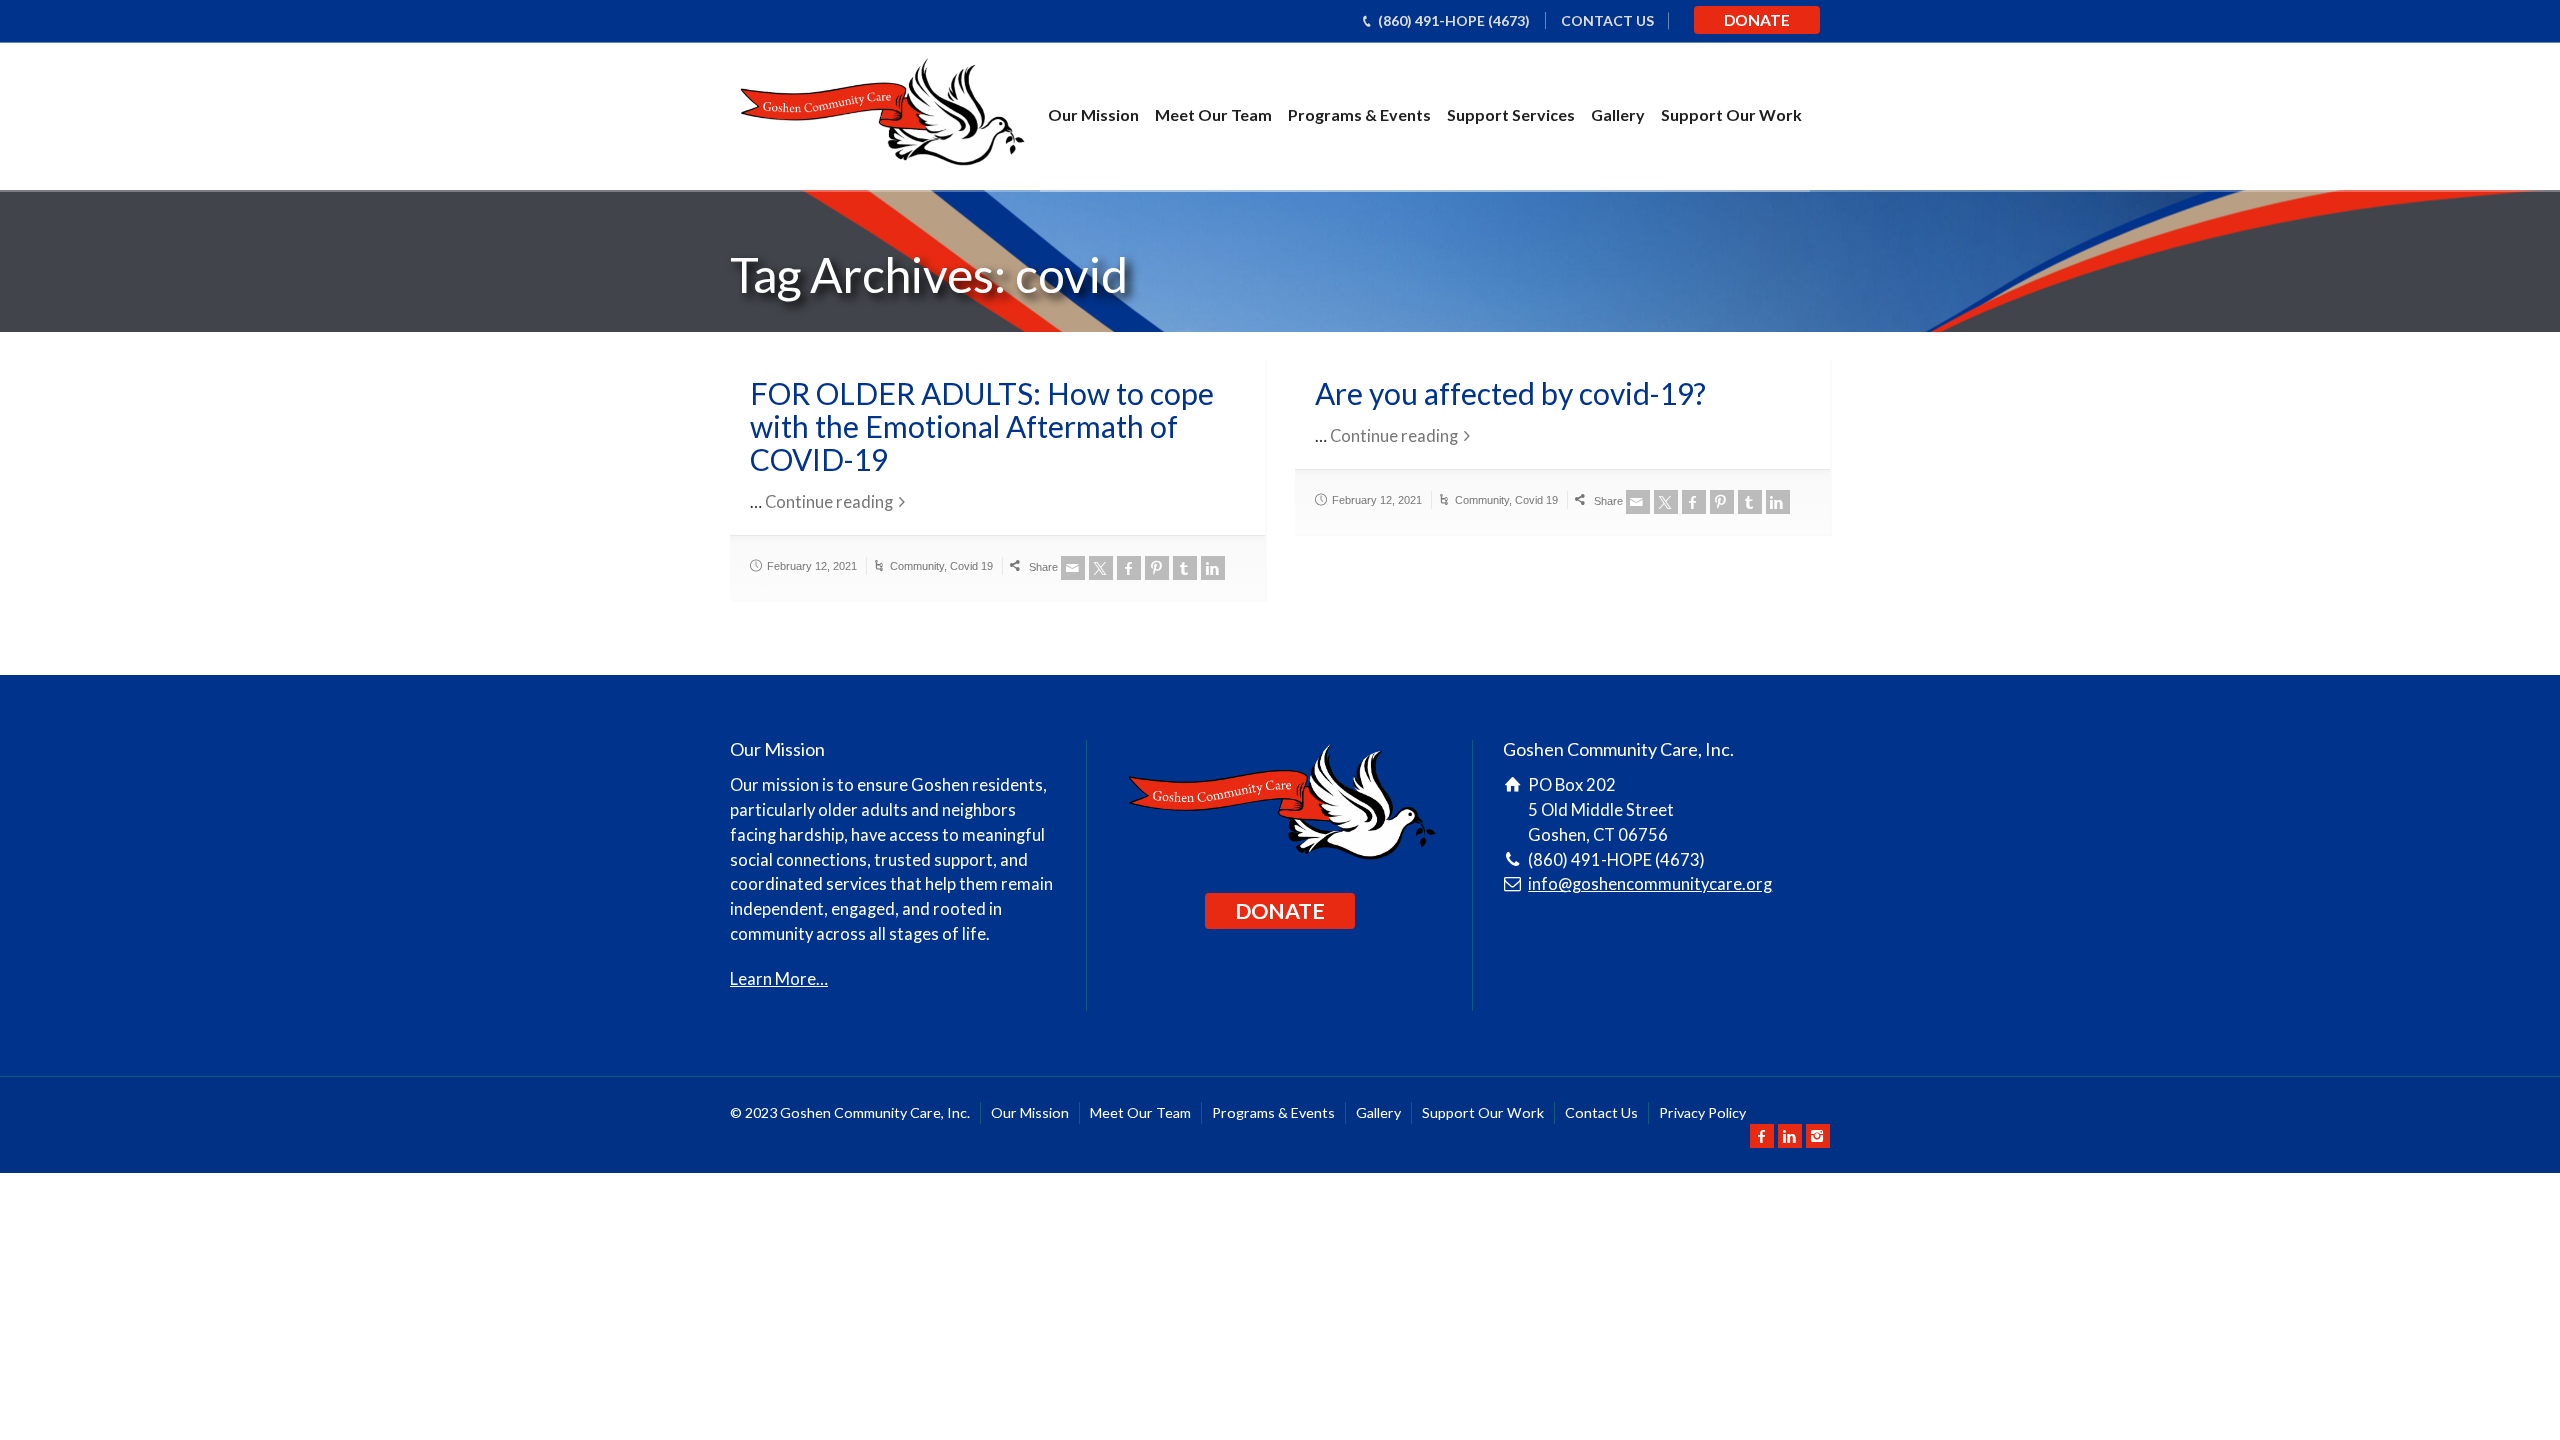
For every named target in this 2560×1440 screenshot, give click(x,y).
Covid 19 (971, 566)
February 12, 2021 (812, 566)
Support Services (1511, 114)
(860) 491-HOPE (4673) (1454, 20)
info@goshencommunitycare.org (1650, 884)
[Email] (1073, 568)
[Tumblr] (1185, 568)
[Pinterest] (1157, 568)
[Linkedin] (1213, 568)
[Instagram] (1818, 1136)
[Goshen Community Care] (880, 115)
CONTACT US (1607, 20)
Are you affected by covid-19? (1510, 393)
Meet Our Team (1213, 114)
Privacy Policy (1702, 1112)
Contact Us (1601, 1112)
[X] (1101, 568)
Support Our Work (1731, 114)
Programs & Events (1359, 114)
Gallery (1618, 114)
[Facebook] (1129, 568)
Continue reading (829, 502)
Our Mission (1093, 114)
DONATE (1757, 20)
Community (917, 566)
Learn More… (779, 979)
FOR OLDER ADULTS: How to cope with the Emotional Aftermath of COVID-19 (982, 426)
